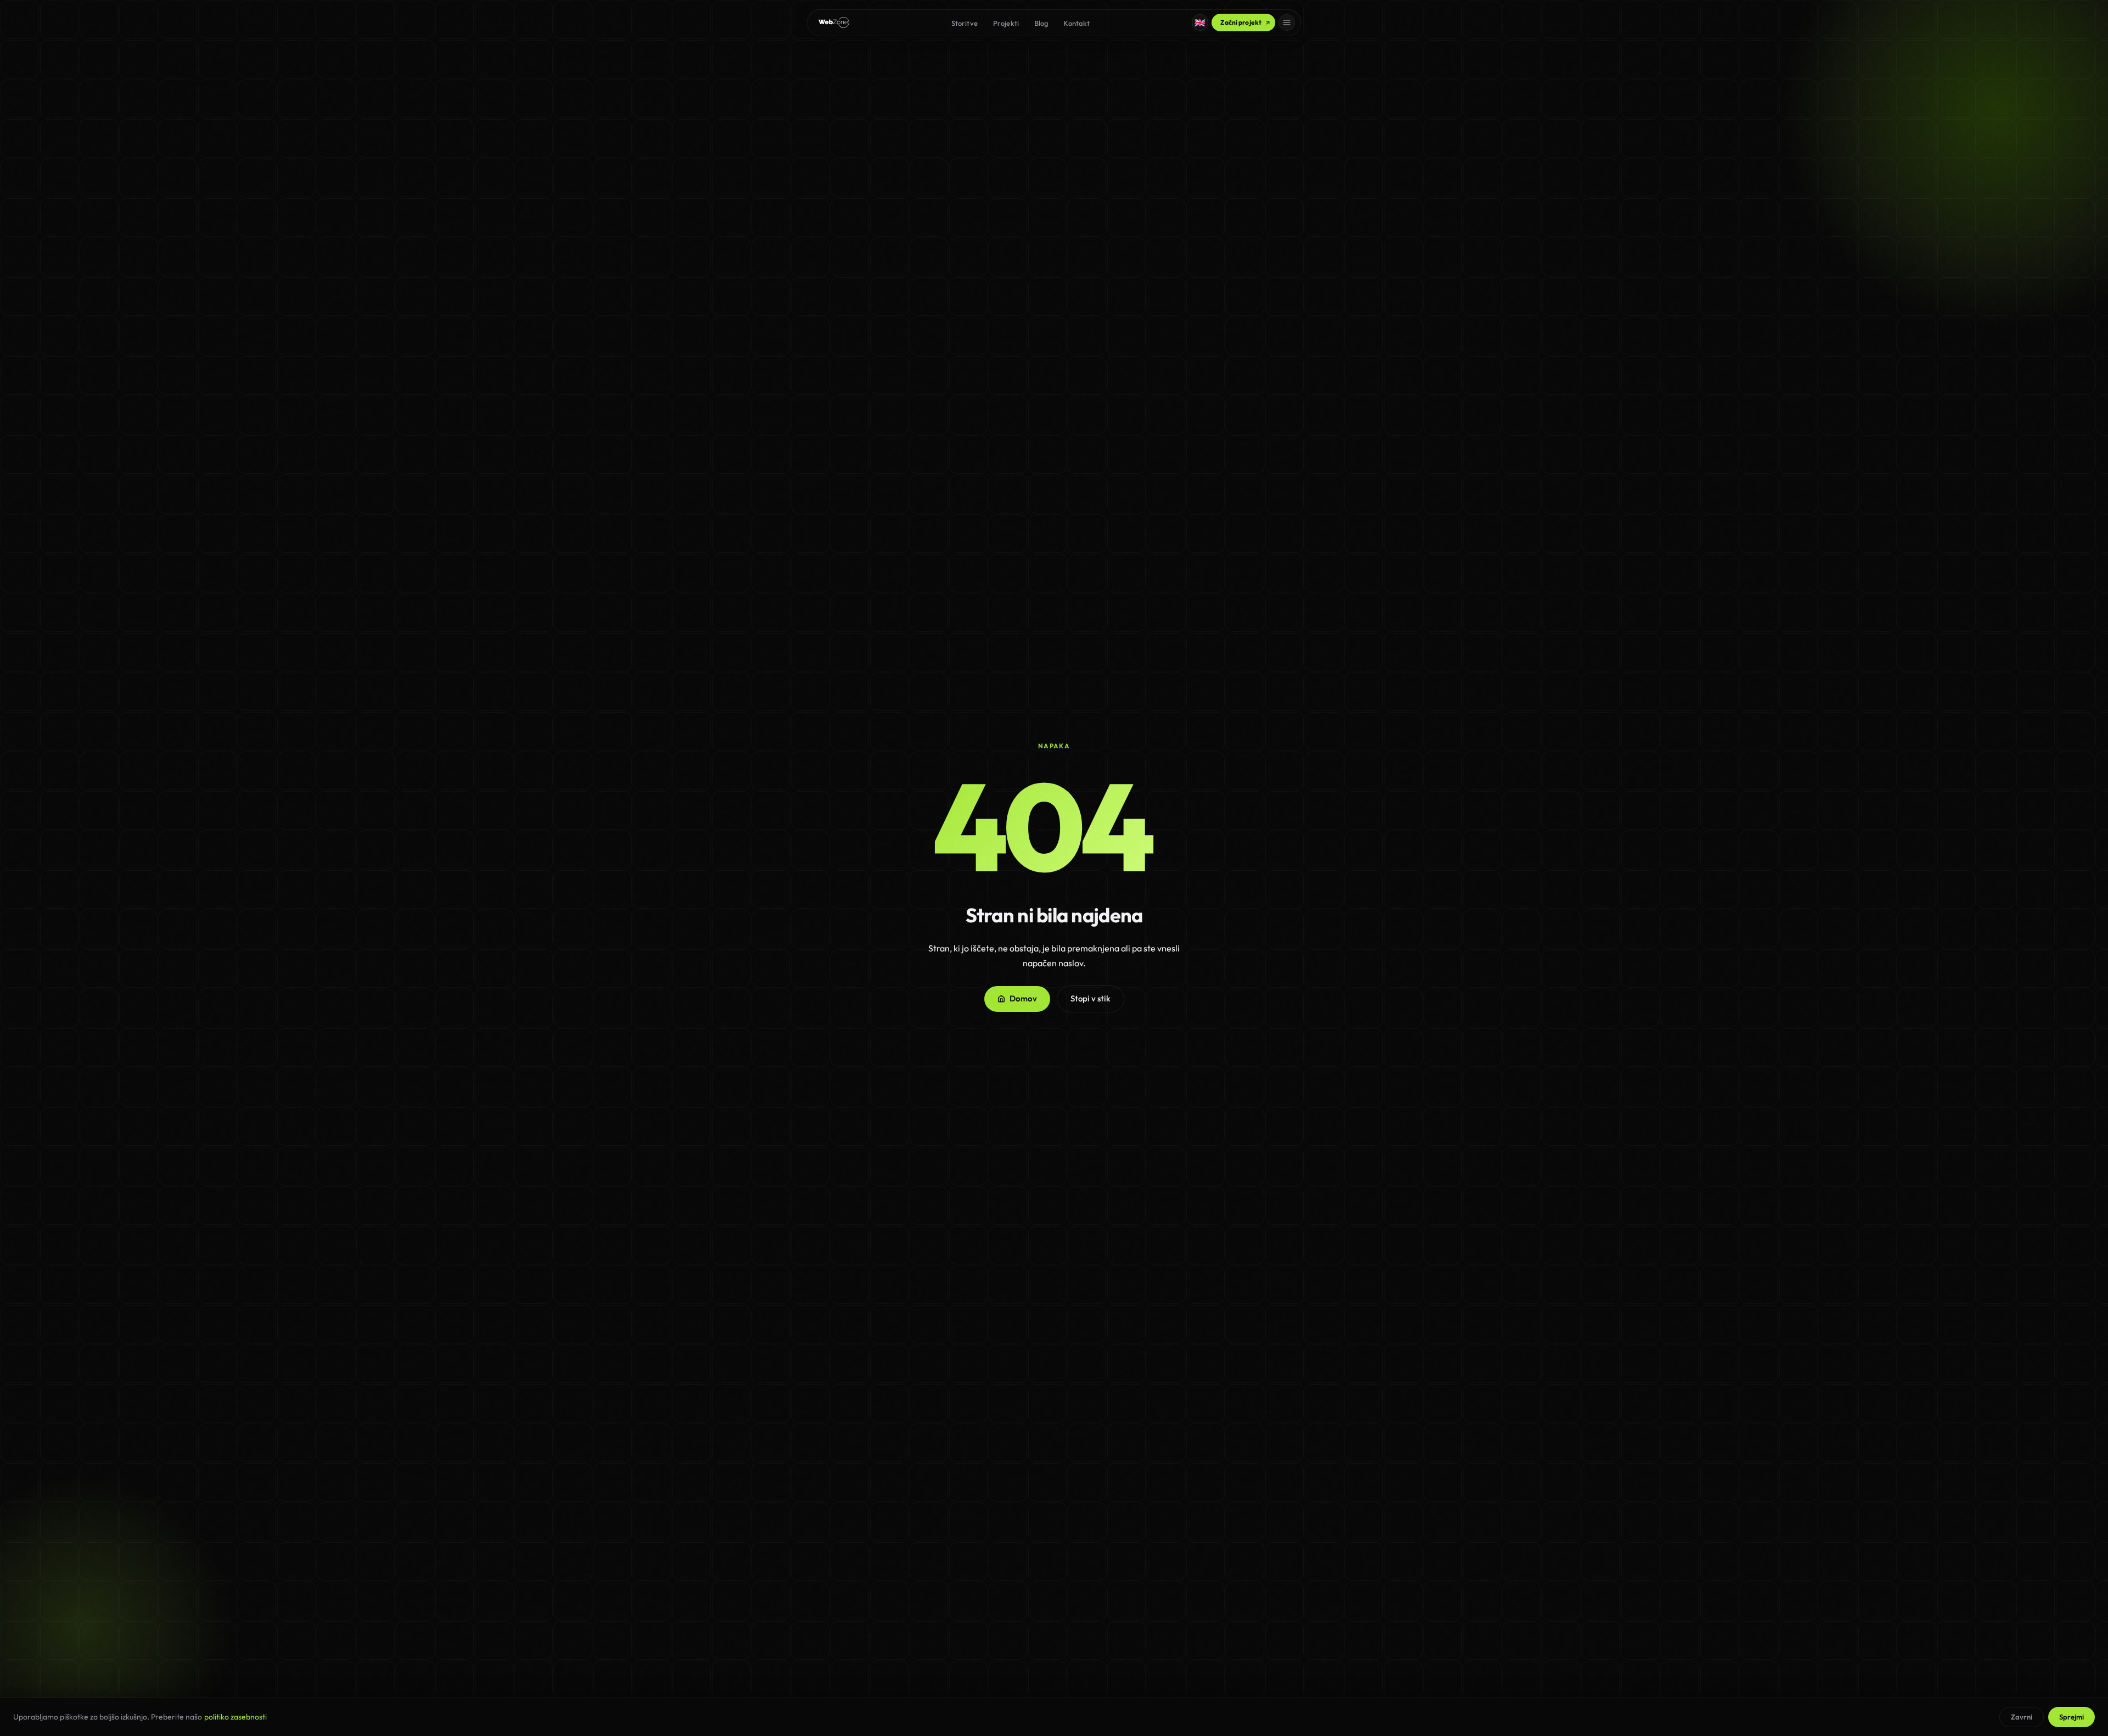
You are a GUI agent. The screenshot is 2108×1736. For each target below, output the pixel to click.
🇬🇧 (1200, 23)
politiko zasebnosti (236, 1717)
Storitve (965, 23)
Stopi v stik (1091, 998)
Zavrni (2022, 1717)
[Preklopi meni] (1287, 23)
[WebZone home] (834, 23)
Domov (1023, 998)
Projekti (1006, 23)
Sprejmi (2071, 1717)
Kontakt (1077, 23)
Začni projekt (1241, 22)
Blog (1041, 23)
